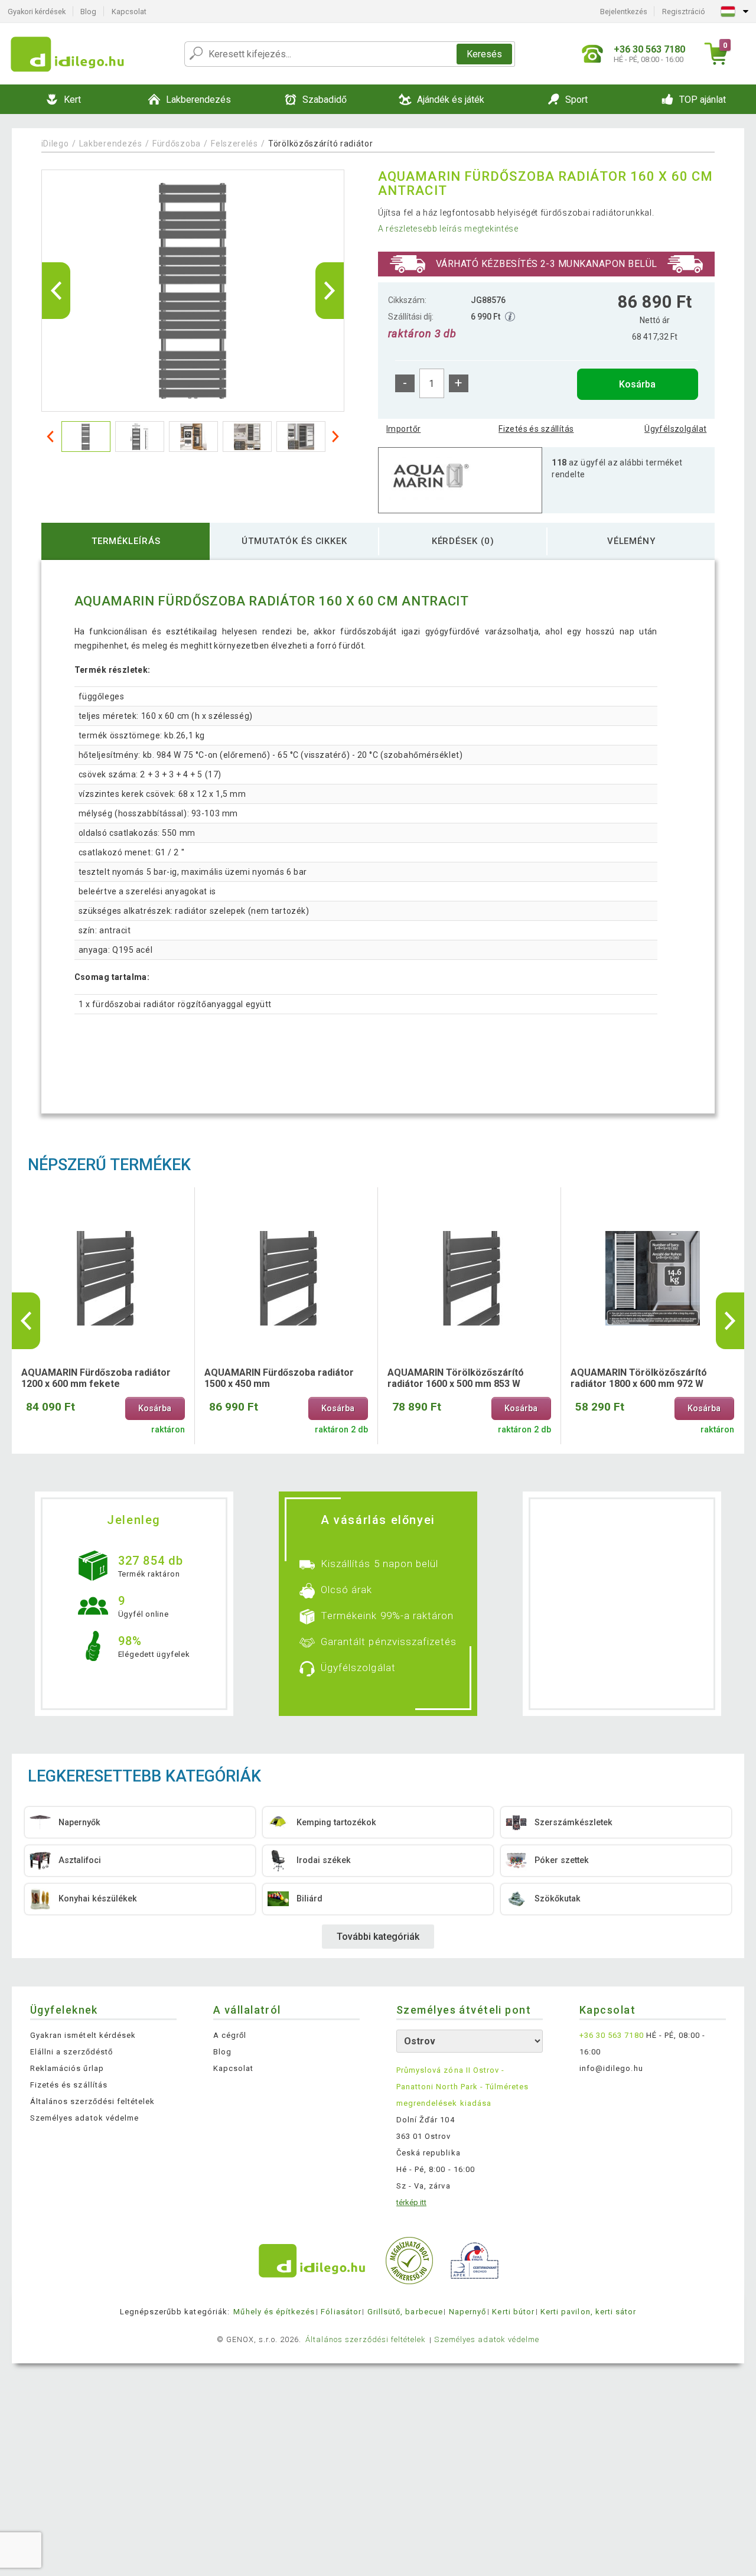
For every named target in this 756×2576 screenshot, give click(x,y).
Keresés (484, 54)
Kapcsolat (129, 12)
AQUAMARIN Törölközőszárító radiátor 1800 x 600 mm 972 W (639, 1378)
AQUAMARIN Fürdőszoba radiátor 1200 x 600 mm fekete (96, 1378)
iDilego (55, 144)
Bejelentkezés (624, 12)
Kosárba (637, 384)
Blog (88, 12)
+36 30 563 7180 (612, 2035)
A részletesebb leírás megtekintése (448, 229)
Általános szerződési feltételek (92, 2101)
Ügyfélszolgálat (675, 429)
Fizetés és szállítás (536, 429)
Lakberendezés (111, 144)
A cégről (230, 2035)
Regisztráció (684, 12)
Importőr (403, 429)
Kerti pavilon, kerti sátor (588, 2312)
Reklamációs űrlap (67, 2068)
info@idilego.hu (611, 2068)
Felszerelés (234, 144)
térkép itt (411, 2202)
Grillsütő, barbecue (405, 2312)
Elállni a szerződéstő (71, 2052)
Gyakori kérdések (37, 12)
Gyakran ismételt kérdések (83, 2035)
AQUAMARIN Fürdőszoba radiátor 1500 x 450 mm (279, 1378)
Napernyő (467, 2312)
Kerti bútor (513, 2312)
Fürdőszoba (178, 144)
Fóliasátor (341, 2312)
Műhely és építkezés (274, 2312)
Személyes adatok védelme (84, 2118)
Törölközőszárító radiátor (321, 144)
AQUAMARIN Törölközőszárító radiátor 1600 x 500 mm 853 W (456, 1378)
